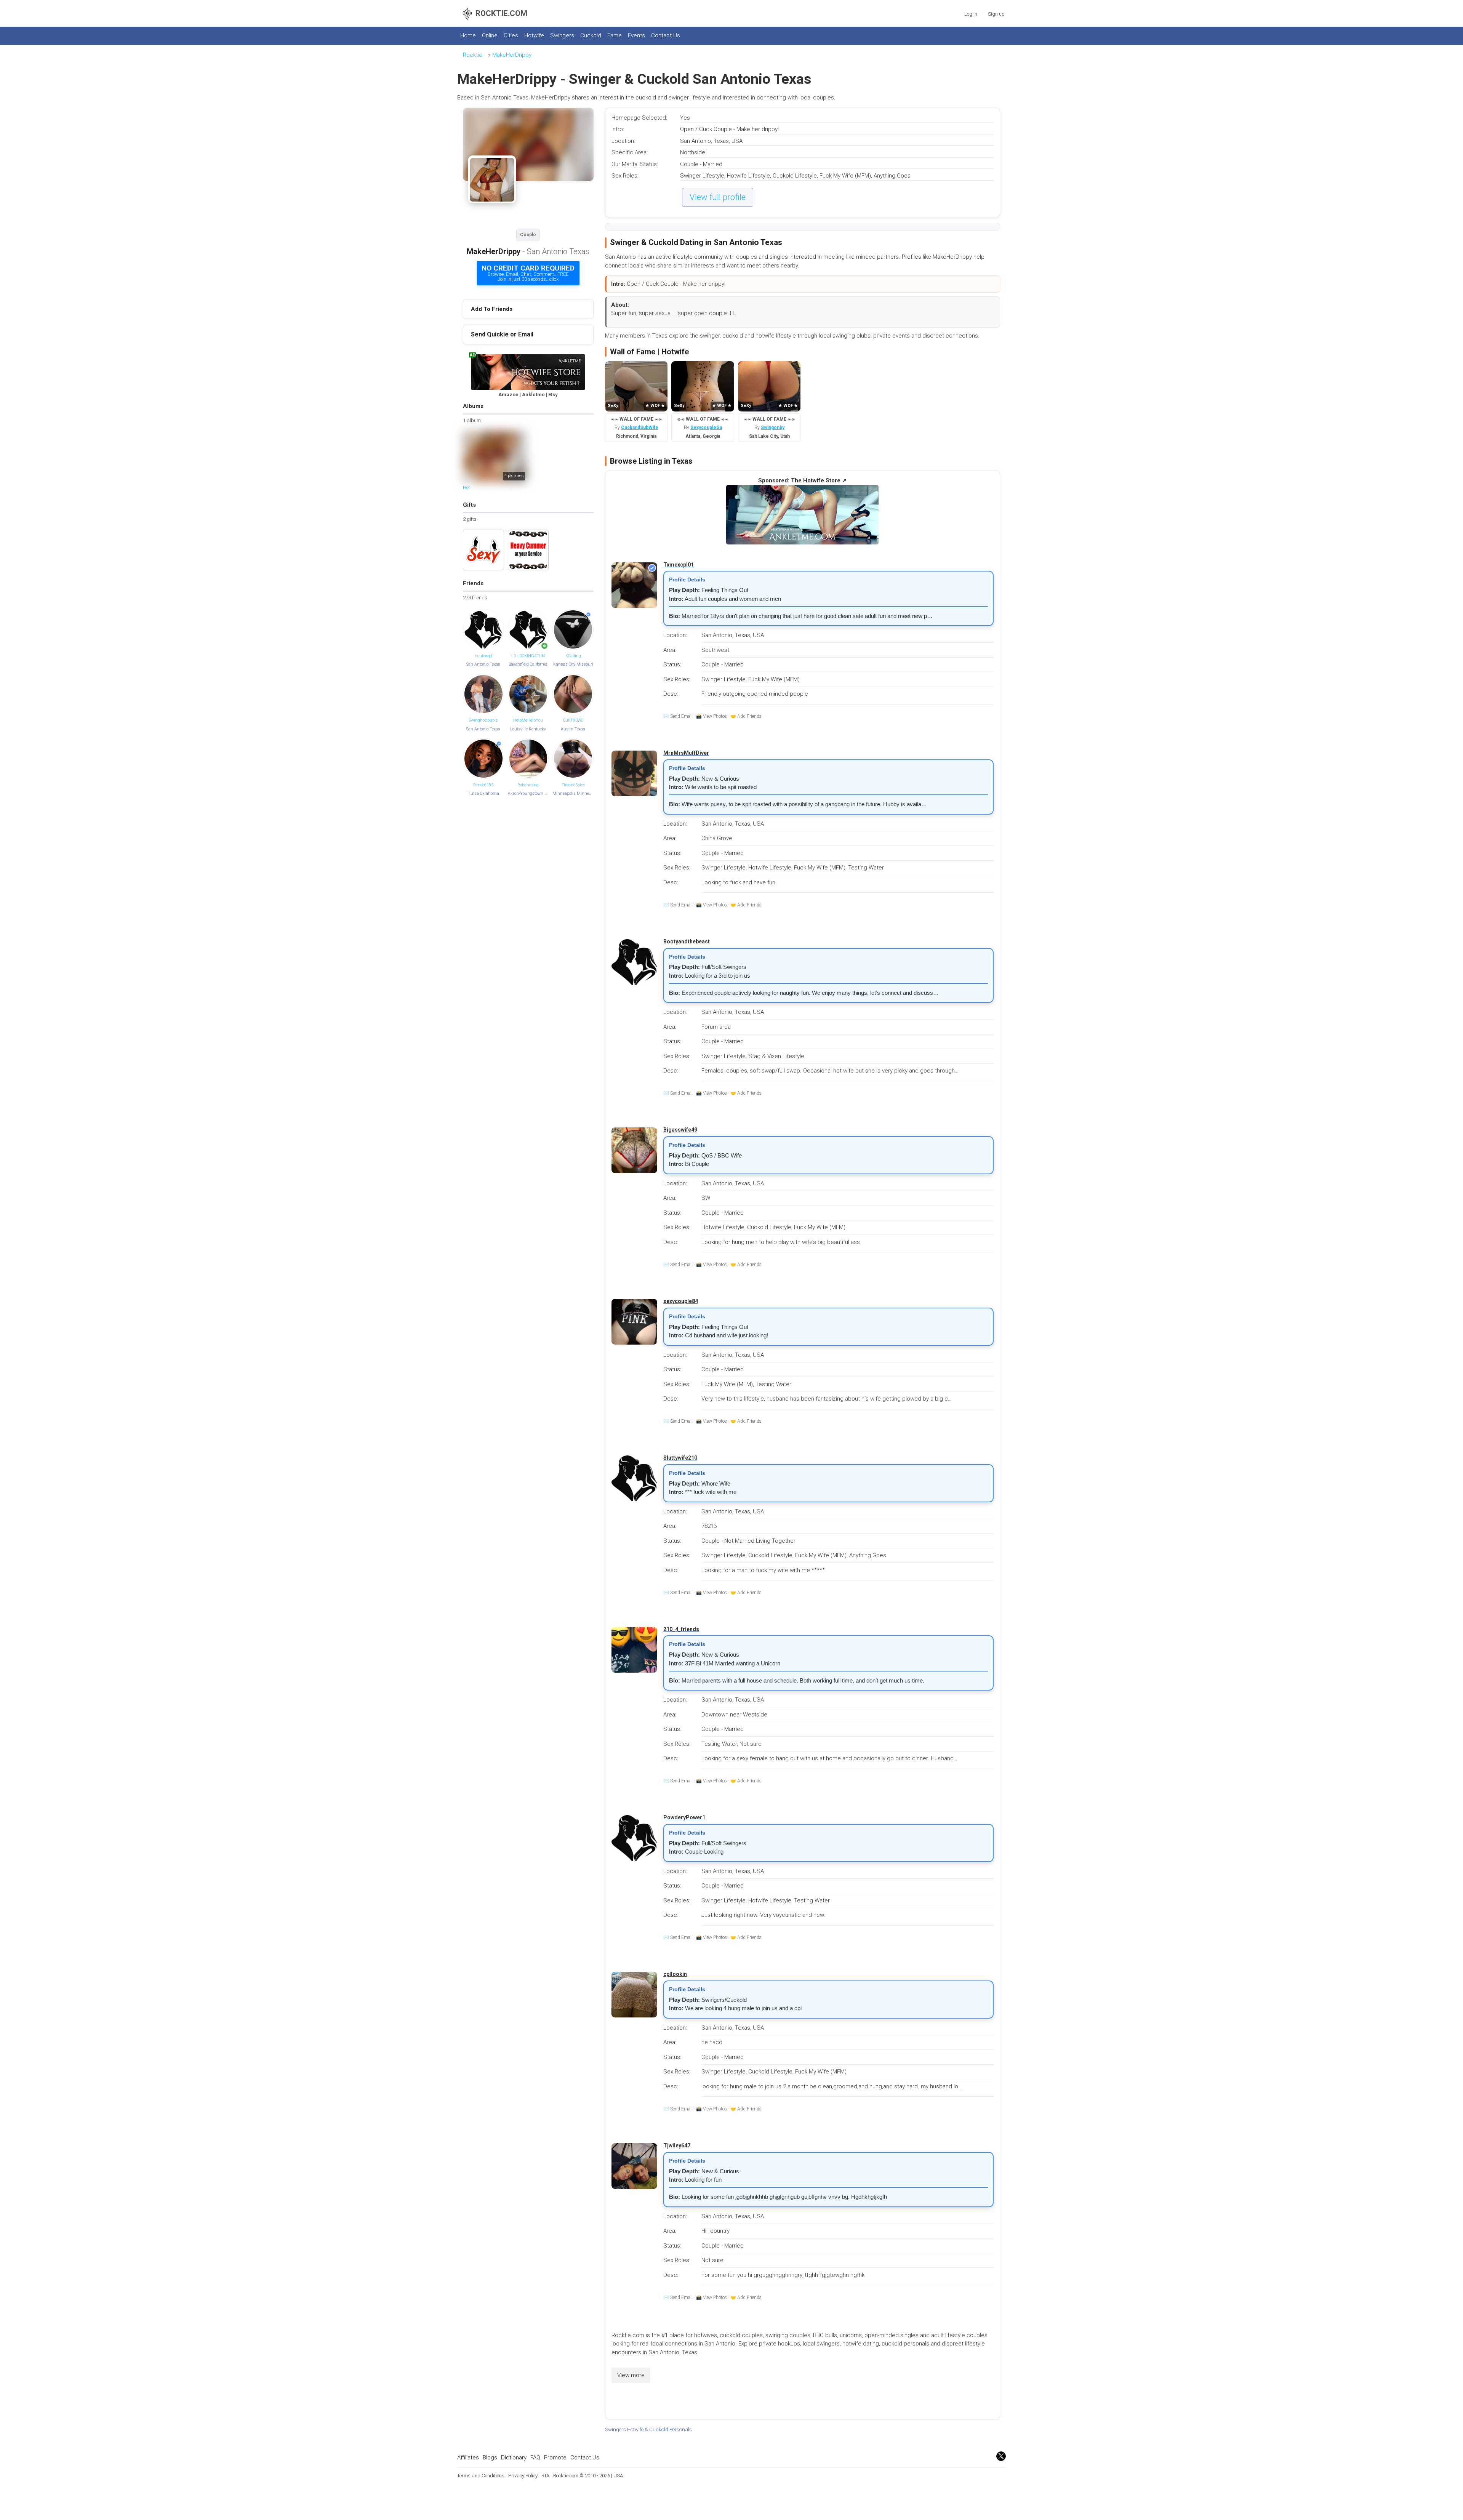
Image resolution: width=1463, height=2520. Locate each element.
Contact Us (666, 35)
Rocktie (473, 55)
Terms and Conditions (481, 2476)
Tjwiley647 (677, 2145)
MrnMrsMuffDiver (686, 753)
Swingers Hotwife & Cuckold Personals (648, 2429)
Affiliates (468, 2458)
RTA (545, 2476)
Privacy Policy (523, 2476)
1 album (472, 420)
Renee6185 (483, 785)
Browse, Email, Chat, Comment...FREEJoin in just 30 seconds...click (528, 273)
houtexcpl (483, 656)
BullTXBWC (573, 720)
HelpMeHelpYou (528, 720)
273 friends (475, 598)
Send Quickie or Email (502, 334)
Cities (511, 35)
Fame (615, 35)
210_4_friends (681, 1629)
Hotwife (534, 35)
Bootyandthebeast (687, 941)
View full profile (718, 197)
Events (636, 35)
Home (468, 35)
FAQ (535, 2458)
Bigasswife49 (680, 1130)
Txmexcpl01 (679, 565)
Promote (555, 2458)
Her (467, 488)
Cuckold (591, 35)
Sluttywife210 (680, 1458)
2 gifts (470, 519)
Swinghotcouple (483, 720)
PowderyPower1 (684, 1817)
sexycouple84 (681, 1301)
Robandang (528, 785)
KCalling (573, 656)
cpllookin (675, 1974)
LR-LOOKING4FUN (528, 656)
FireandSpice (573, 785)
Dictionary (514, 2458)
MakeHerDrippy (512, 55)
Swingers (562, 35)
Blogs (490, 2458)
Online (490, 35)
